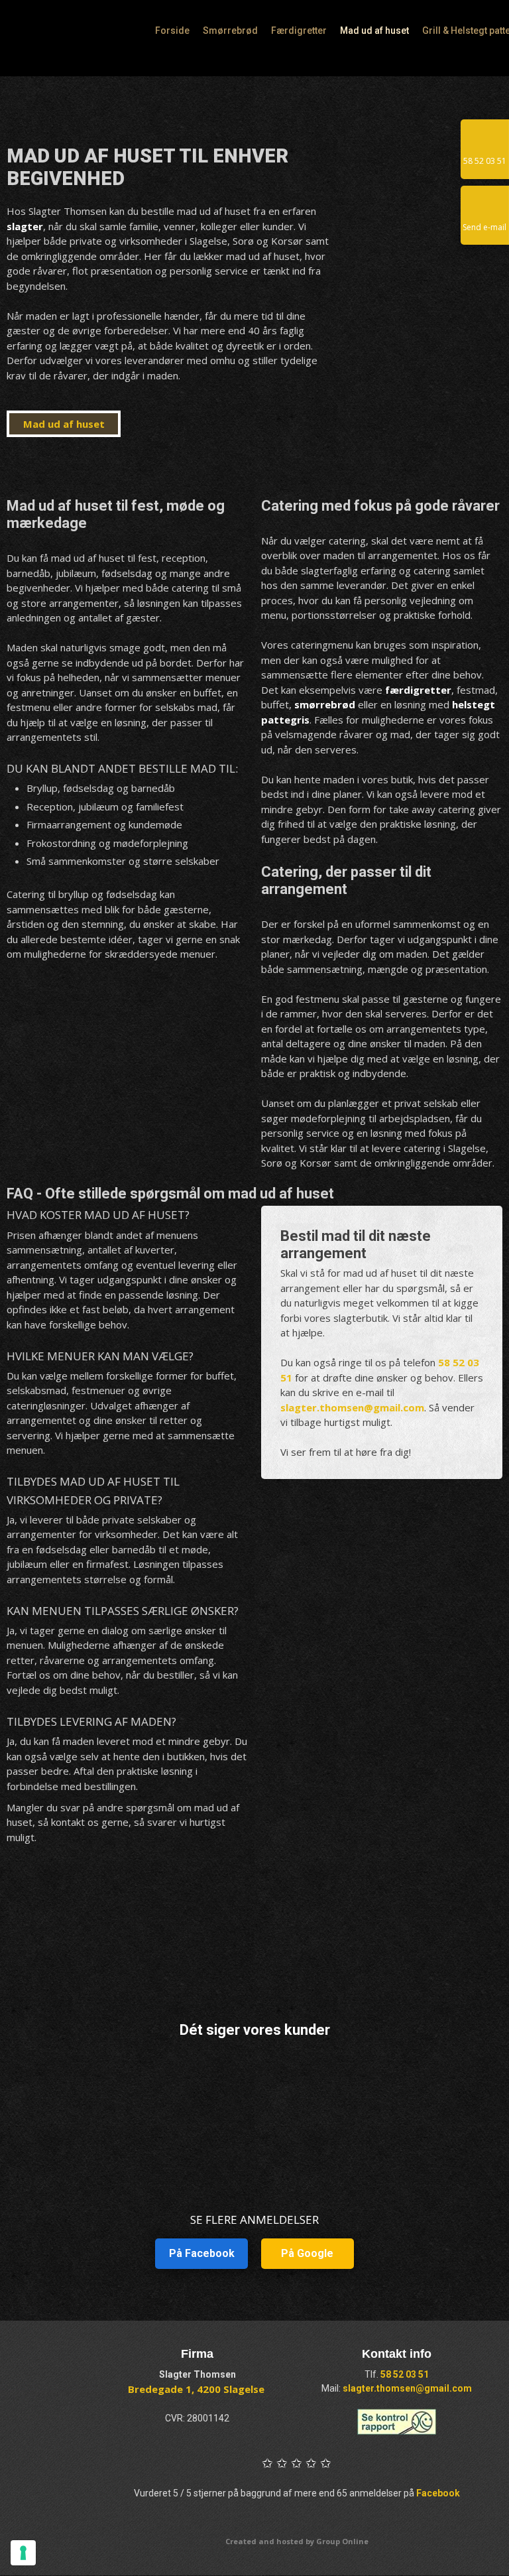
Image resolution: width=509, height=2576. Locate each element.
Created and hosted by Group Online (297, 2541)
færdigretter (418, 690)
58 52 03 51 (405, 2374)
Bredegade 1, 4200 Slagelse (196, 2389)
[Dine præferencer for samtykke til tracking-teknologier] (23, 2553)
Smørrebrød (230, 31)
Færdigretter (299, 31)
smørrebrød (325, 704)
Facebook (438, 2493)
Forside (172, 31)
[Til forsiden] (76, 38)
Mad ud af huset (374, 31)
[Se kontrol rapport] (397, 2422)
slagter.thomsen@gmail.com (352, 1407)
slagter (25, 226)
